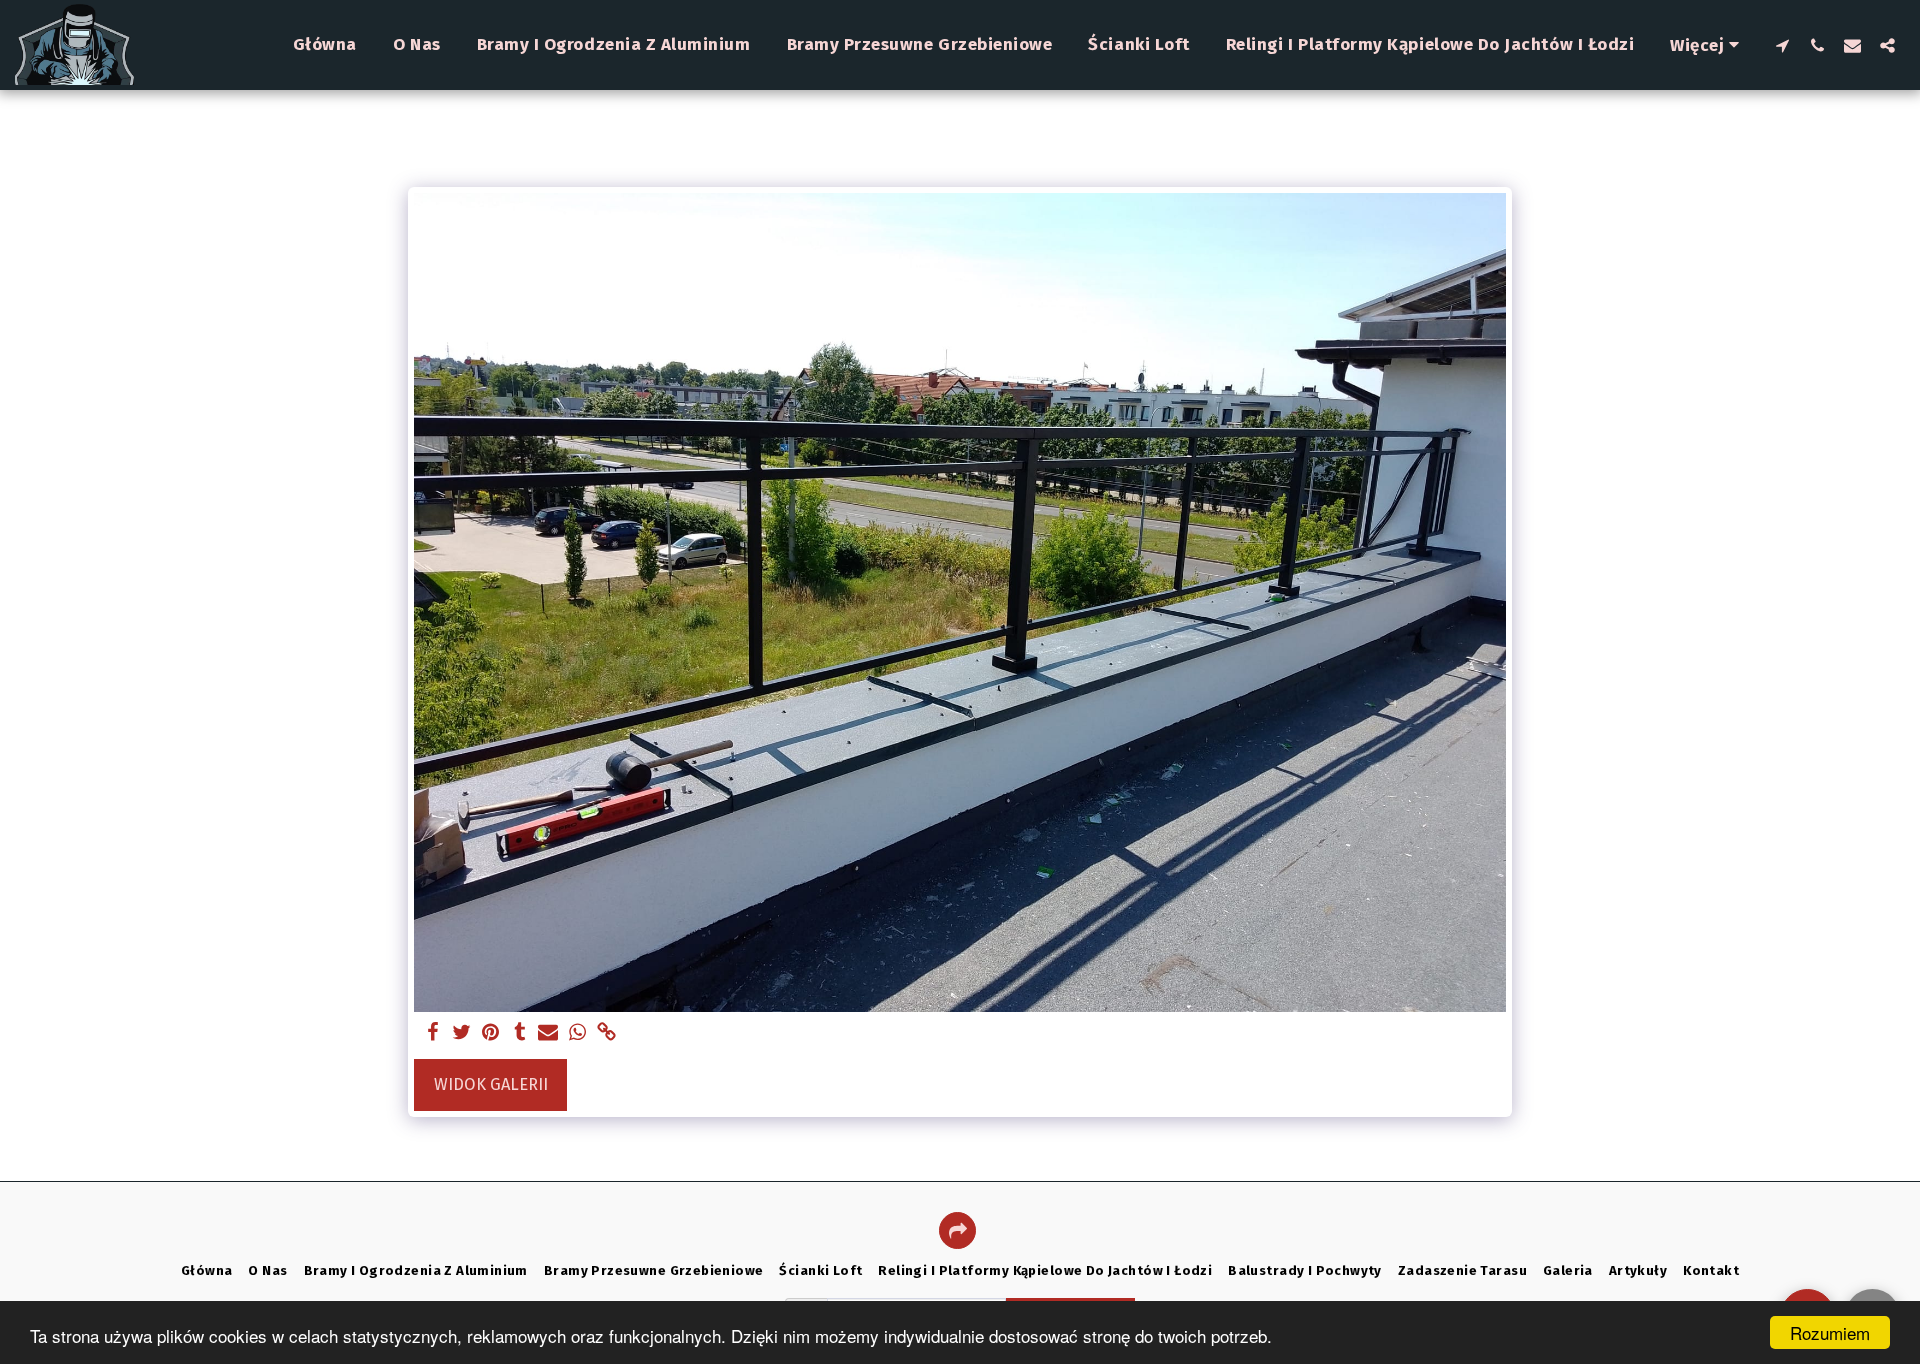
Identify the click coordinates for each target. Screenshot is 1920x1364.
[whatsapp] (577, 1033)
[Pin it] (490, 1033)
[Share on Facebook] (433, 1033)
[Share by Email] (548, 1033)
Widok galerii (491, 1084)
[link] (606, 1033)
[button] (1782, 45)
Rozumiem (1830, 1332)
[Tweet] (462, 1033)
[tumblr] (519, 1033)
